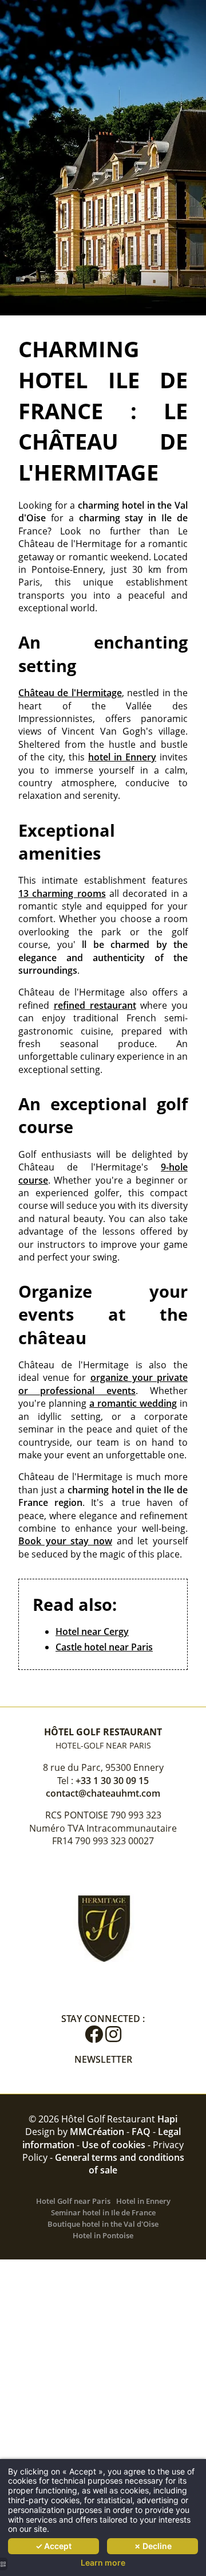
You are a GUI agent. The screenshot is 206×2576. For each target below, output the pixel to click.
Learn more (103, 2563)
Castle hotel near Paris (104, 1647)
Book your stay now (65, 1541)
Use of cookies (114, 2145)
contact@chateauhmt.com (103, 1793)
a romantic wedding (133, 1403)
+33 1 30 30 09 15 (112, 1781)
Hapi (167, 2119)
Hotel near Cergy (92, 1632)
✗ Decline (153, 2546)
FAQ (141, 2132)
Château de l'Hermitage (70, 693)
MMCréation (97, 2132)
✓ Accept (54, 2546)
